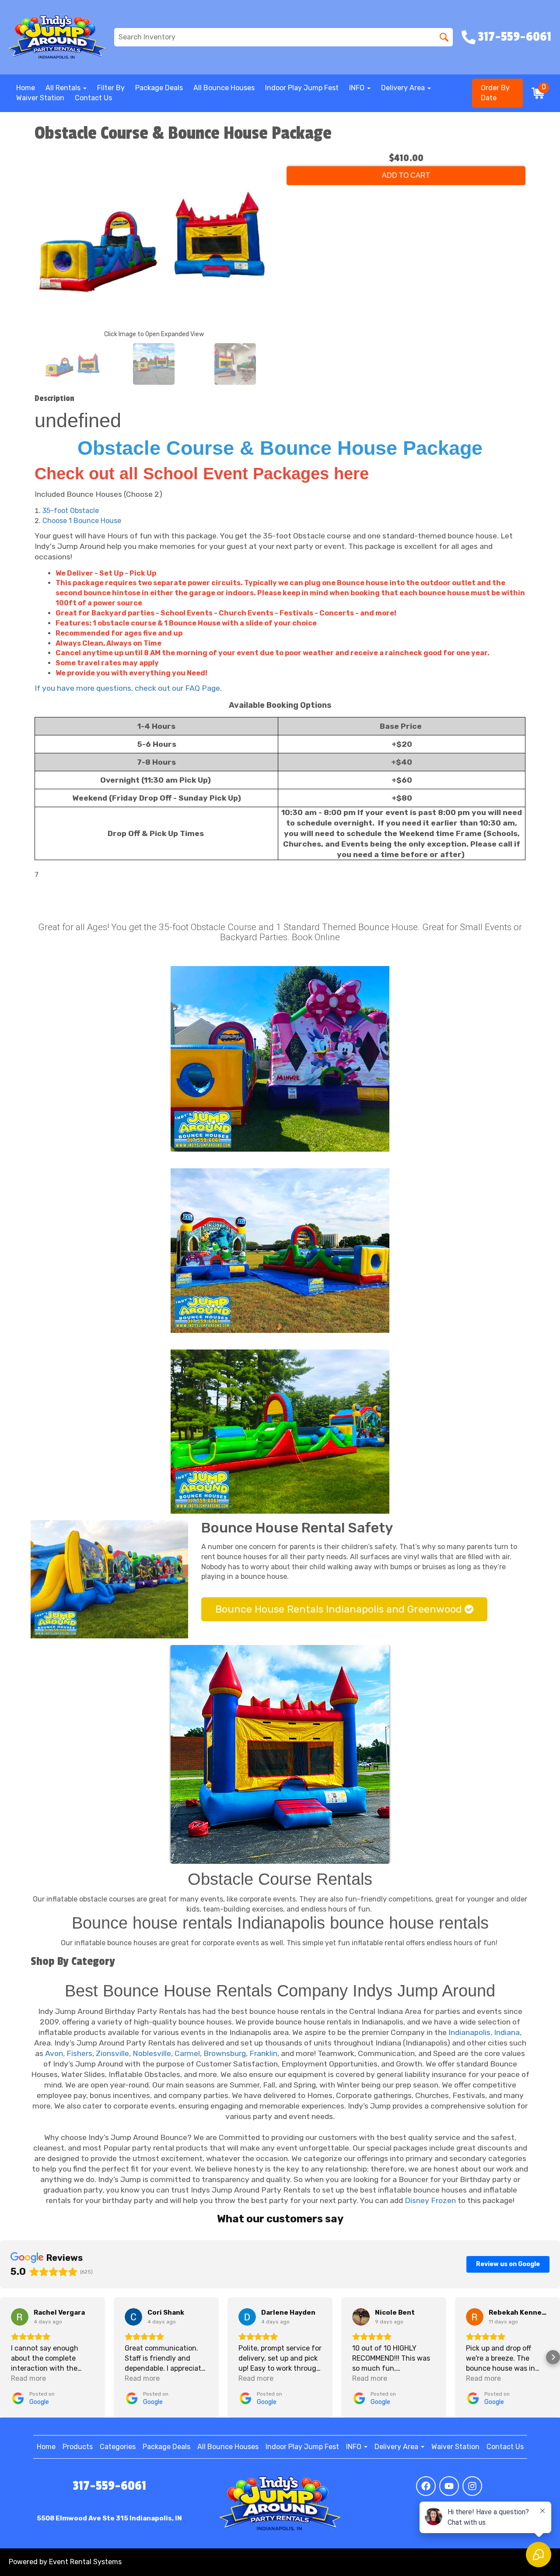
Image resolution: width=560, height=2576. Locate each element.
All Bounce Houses (224, 88)
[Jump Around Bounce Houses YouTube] (449, 2486)
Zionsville (112, 2053)
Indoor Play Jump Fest (302, 88)
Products (78, 2447)
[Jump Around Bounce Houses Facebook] (426, 2486)
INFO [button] (358, 88)
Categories (118, 2447)
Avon (54, 2053)
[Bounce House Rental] (280, 1754)
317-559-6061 (109, 2486)
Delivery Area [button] (404, 88)
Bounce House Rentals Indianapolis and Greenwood (340, 1609)
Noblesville (152, 2053)
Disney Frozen (430, 2200)
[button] (7, 2357)
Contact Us (93, 98)
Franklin (263, 2053)
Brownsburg (225, 2053)
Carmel (187, 2053)
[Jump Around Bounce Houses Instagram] (472, 2486)
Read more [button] (28, 2378)
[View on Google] (20, 2317)
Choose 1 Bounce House (82, 521)
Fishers (79, 2053)
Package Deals (159, 88)
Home (26, 88)
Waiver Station (40, 98)
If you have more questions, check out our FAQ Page (127, 688)
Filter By (111, 88)
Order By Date (495, 93)
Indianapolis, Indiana (484, 2032)
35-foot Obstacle (71, 511)
